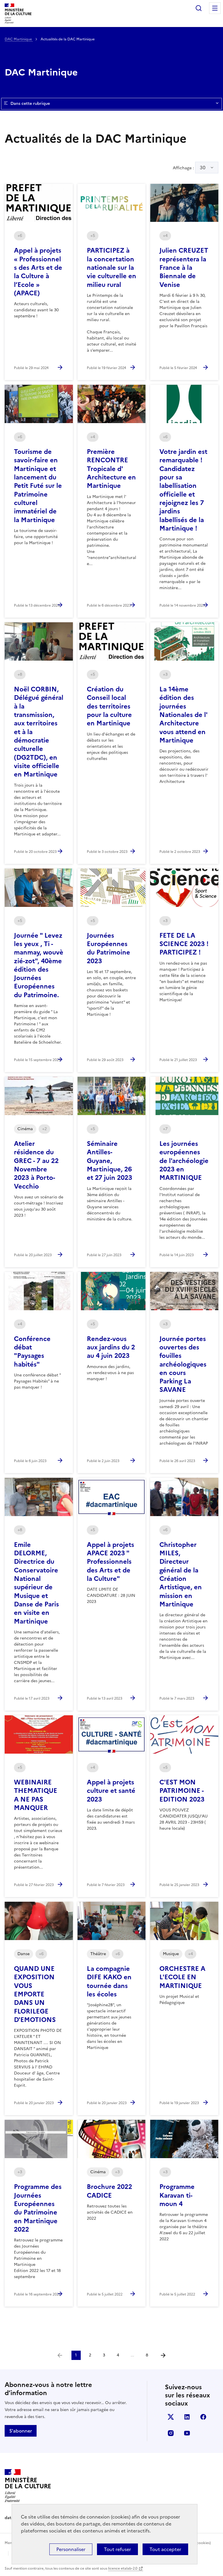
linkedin (187, 2417)
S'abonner (21, 2431)
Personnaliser (71, 2549)
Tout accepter (165, 2549)
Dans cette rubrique (30, 104)
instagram (171, 2433)
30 (203, 168)
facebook (203, 2417)
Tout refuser (117, 2549)
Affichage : (189, 168)
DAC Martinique (19, 39)
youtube (187, 2433)
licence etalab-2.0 (123, 2568)
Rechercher (199, 8)
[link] (60, 2355)
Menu (215, 8)
